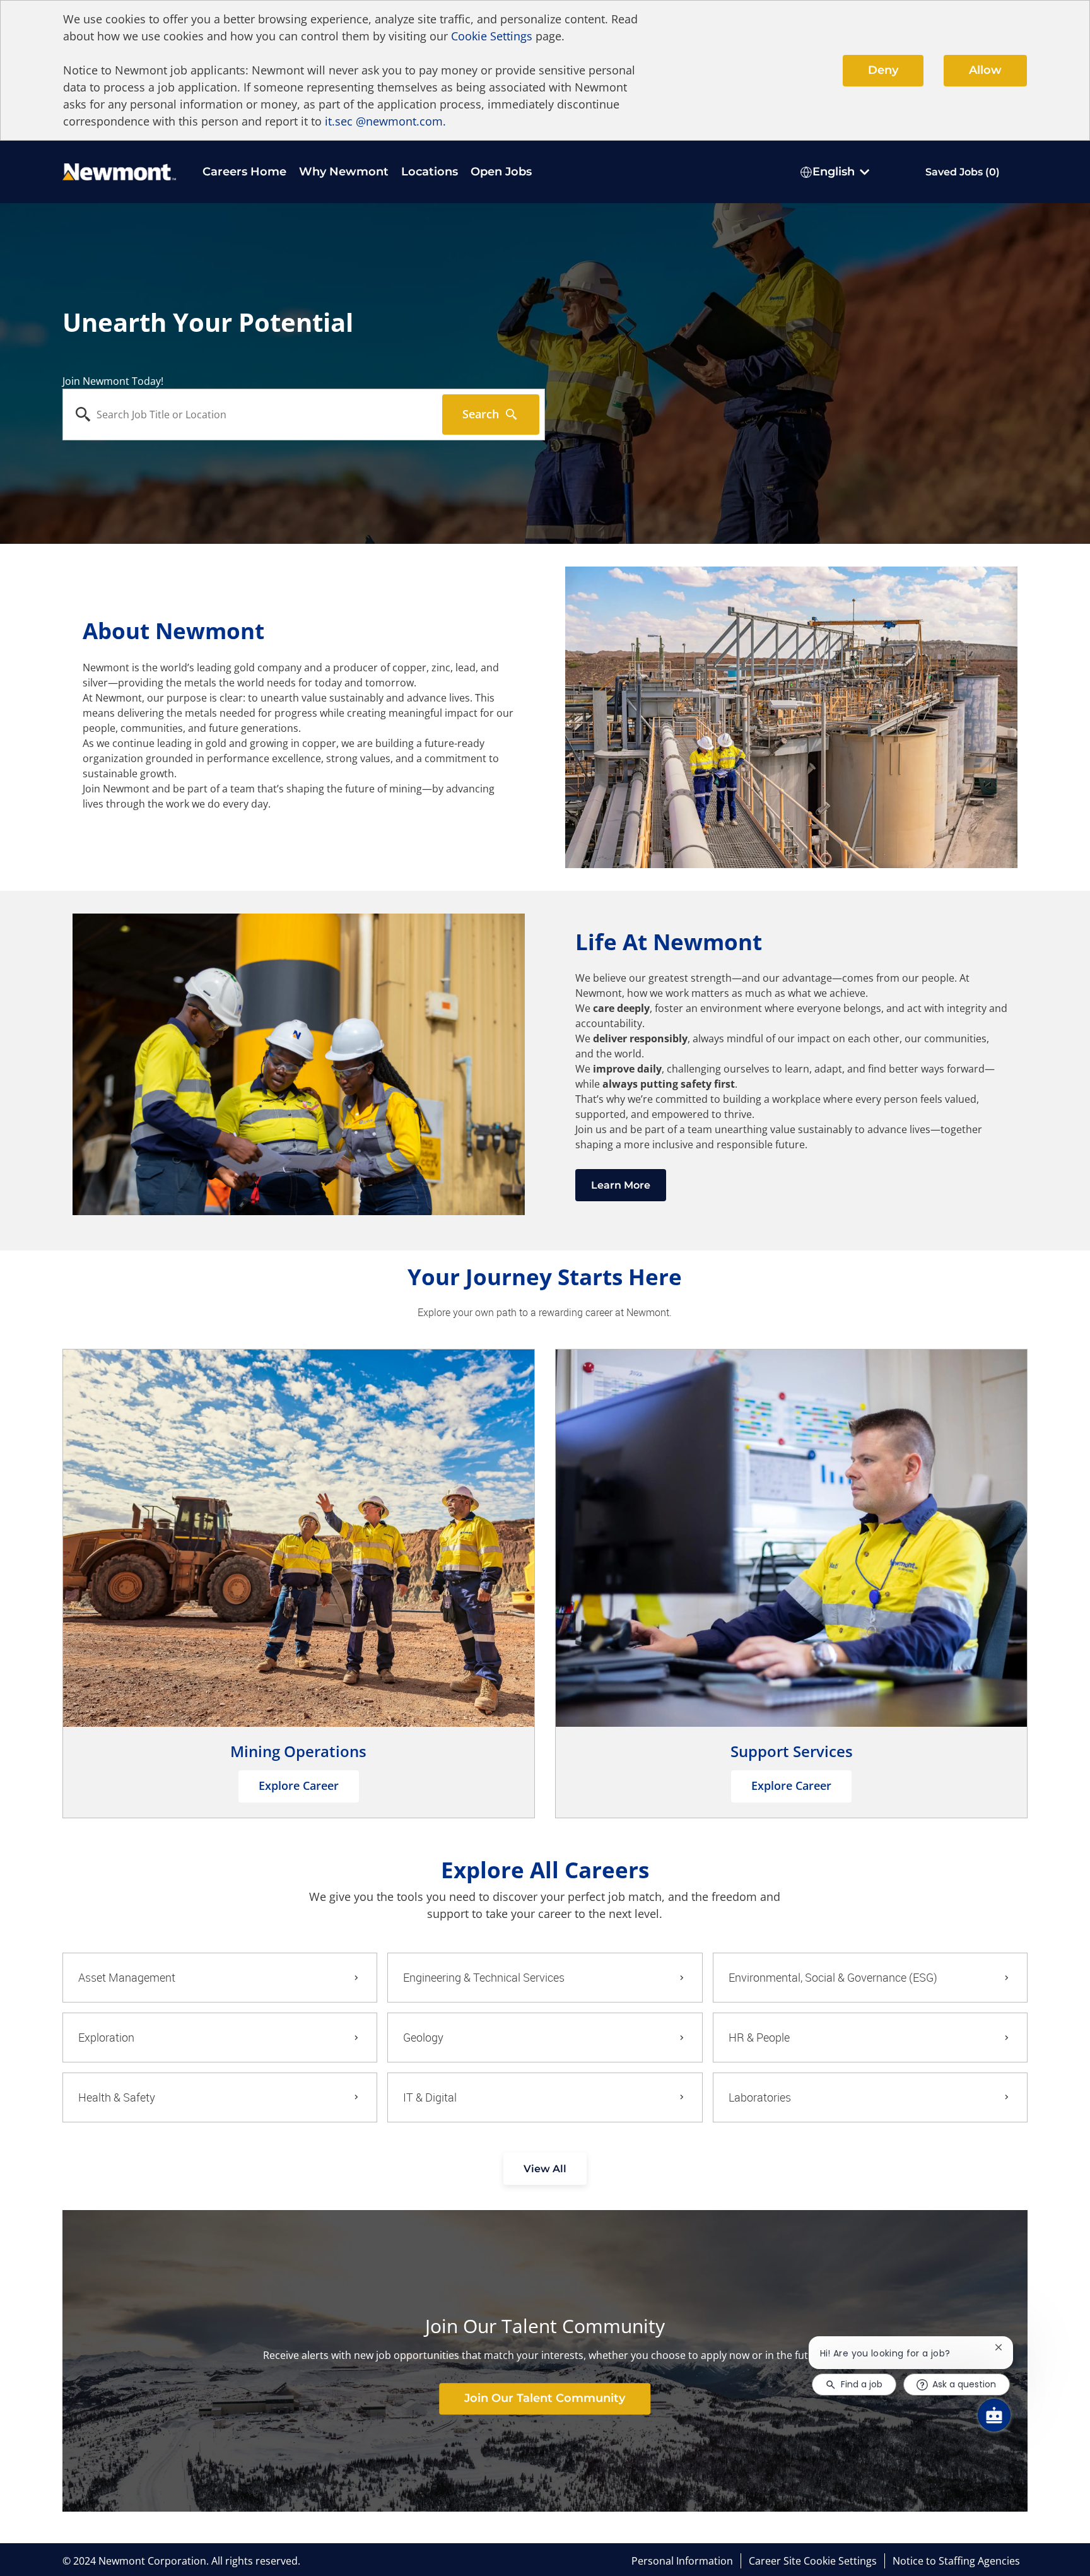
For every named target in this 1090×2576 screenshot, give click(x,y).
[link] (545, 2399)
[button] (545, 2169)
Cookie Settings (492, 36)
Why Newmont (344, 172)
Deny (883, 70)
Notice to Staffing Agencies (956, 2561)
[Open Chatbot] (994, 2415)
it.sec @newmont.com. (385, 121)
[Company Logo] (119, 171)
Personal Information (682, 2561)
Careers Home (244, 172)
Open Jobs (501, 172)
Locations (430, 172)
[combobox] (253, 415)
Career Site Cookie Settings (813, 2561)
